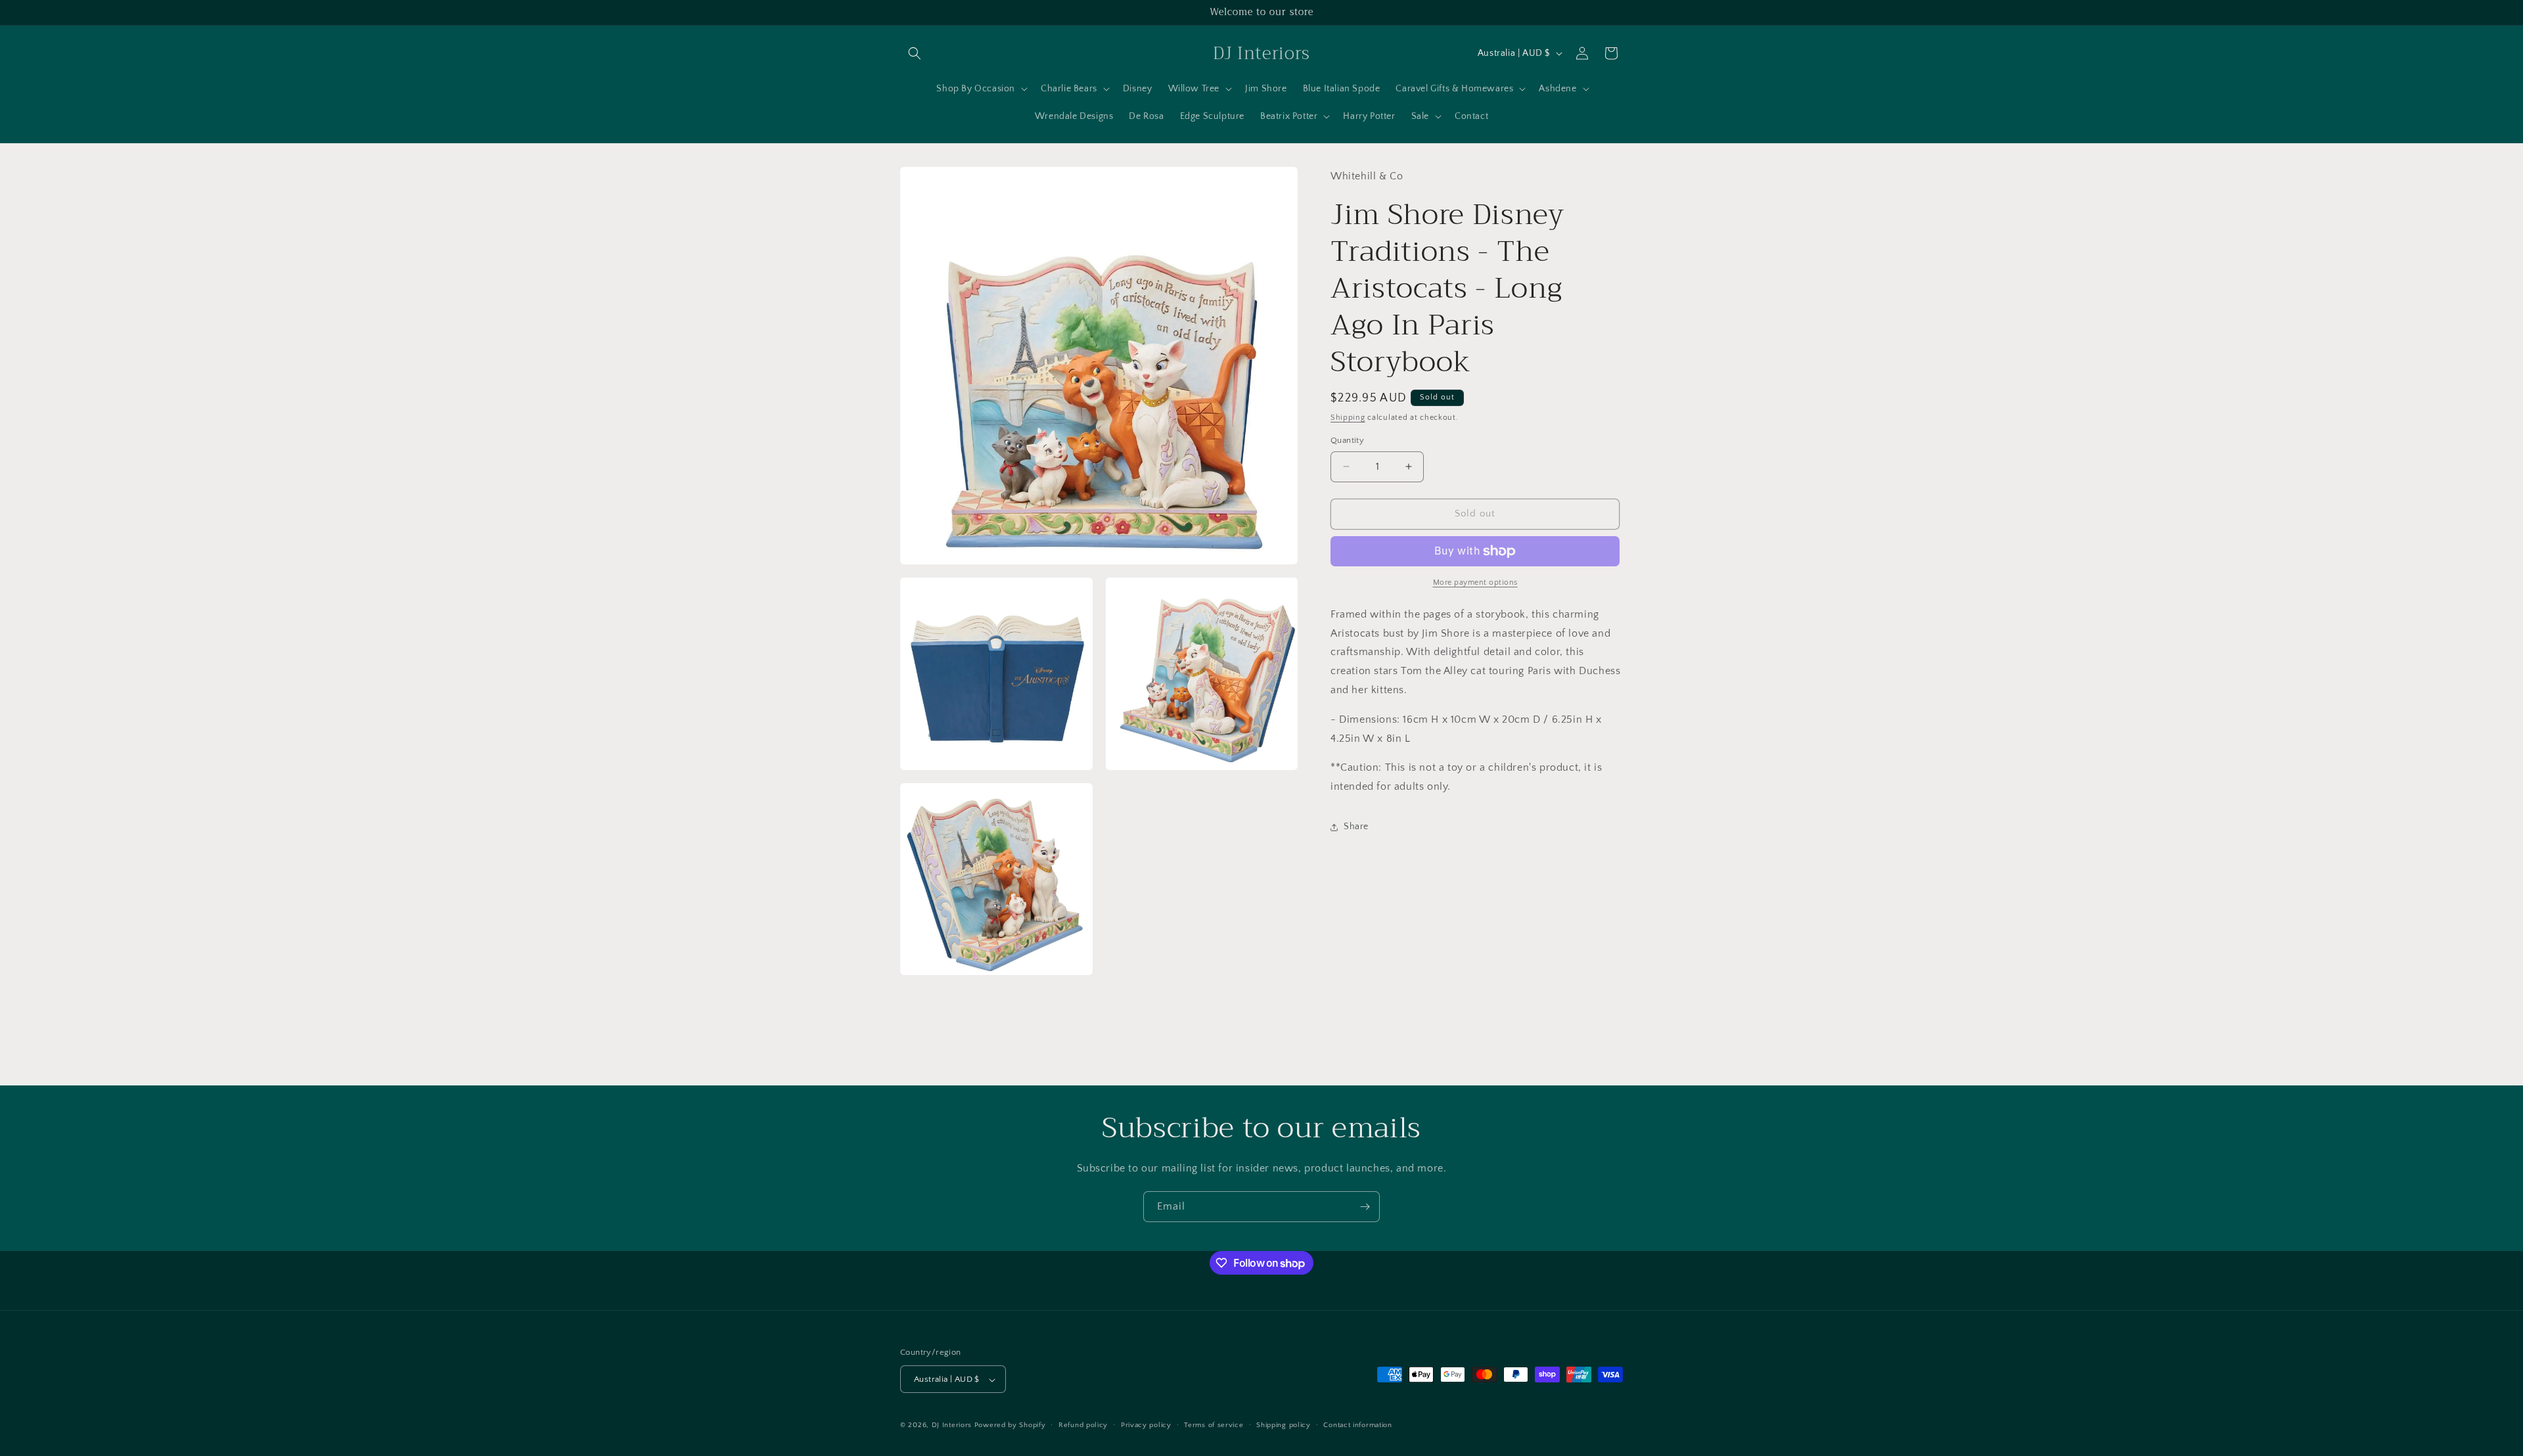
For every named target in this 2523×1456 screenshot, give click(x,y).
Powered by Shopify (1010, 1426)
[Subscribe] (1365, 1207)
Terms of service (1214, 1425)
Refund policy (1083, 1425)
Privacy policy (1146, 1425)
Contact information (1357, 1425)
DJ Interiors (952, 1426)
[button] (915, 53)
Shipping (1348, 418)
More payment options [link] (1475, 582)
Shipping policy (1284, 1425)
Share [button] (1356, 827)
